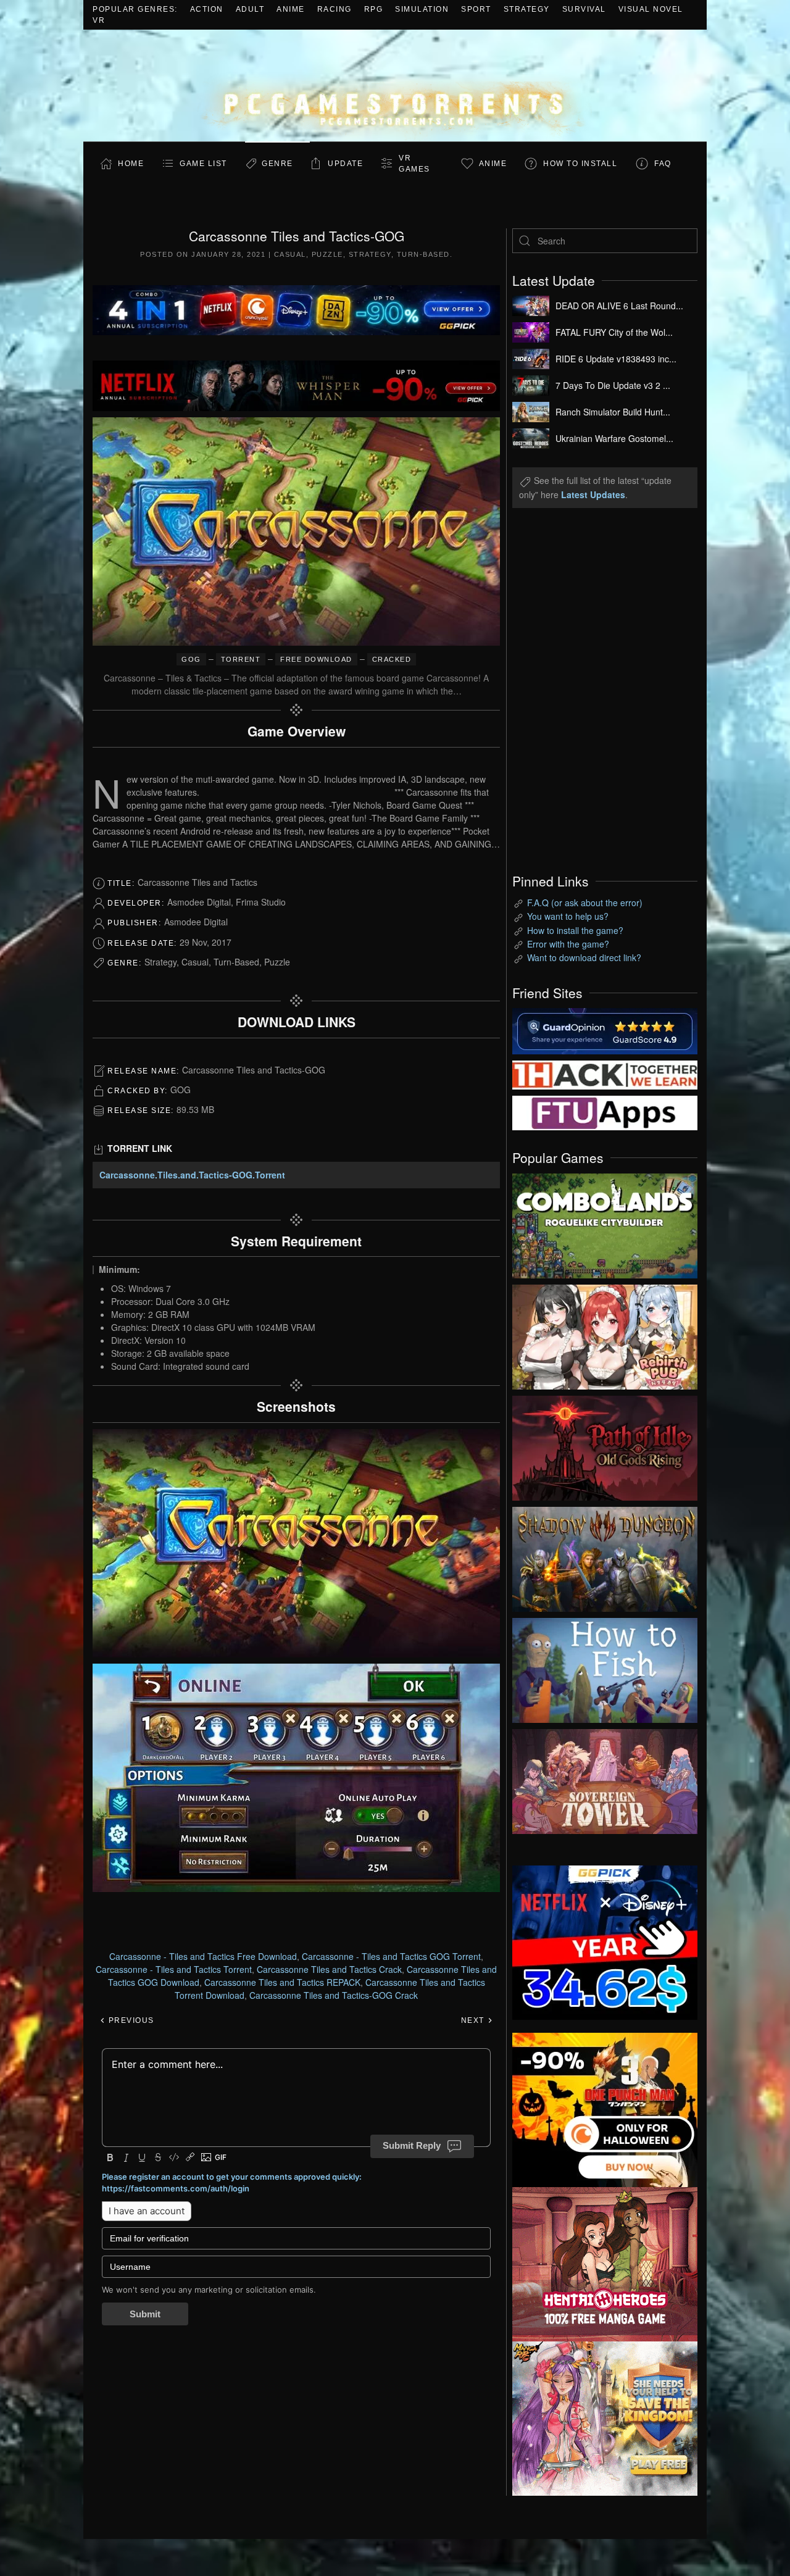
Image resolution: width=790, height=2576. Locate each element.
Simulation (422, 9)
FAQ (663, 164)
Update (345, 164)
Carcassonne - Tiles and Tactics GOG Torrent (391, 1956)
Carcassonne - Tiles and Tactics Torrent (174, 1969)
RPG (374, 9)
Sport (476, 9)
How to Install (580, 164)
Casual (290, 254)
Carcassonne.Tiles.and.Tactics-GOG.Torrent (192, 1175)
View (605, 1223)
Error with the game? (568, 944)
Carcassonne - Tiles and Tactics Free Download (203, 1956)
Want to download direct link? (584, 957)
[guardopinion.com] (605, 1030)
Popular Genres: (135, 9)
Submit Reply (412, 2145)
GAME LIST (203, 164)
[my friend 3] (605, 1073)
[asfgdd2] (605, 2262)
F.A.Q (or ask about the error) (585, 902)
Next (474, 2020)
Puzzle (327, 254)
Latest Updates (593, 494)
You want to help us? (568, 916)
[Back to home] (395, 85)
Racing (335, 9)
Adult (250, 9)
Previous (130, 2020)
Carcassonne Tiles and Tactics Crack (329, 1969)
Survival (584, 9)
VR (99, 20)
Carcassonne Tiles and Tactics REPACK (282, 1982)
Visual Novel (651, 9)
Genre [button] (277, 164)
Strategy (527, 9)
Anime (291, 9)
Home (131, 164)
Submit (145, 2314)
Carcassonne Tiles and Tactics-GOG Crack (334, 1995)
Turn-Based (423, 254)
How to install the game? (575, 930)
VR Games (414, 164)
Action (207, 9)
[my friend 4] (605, 1112)
